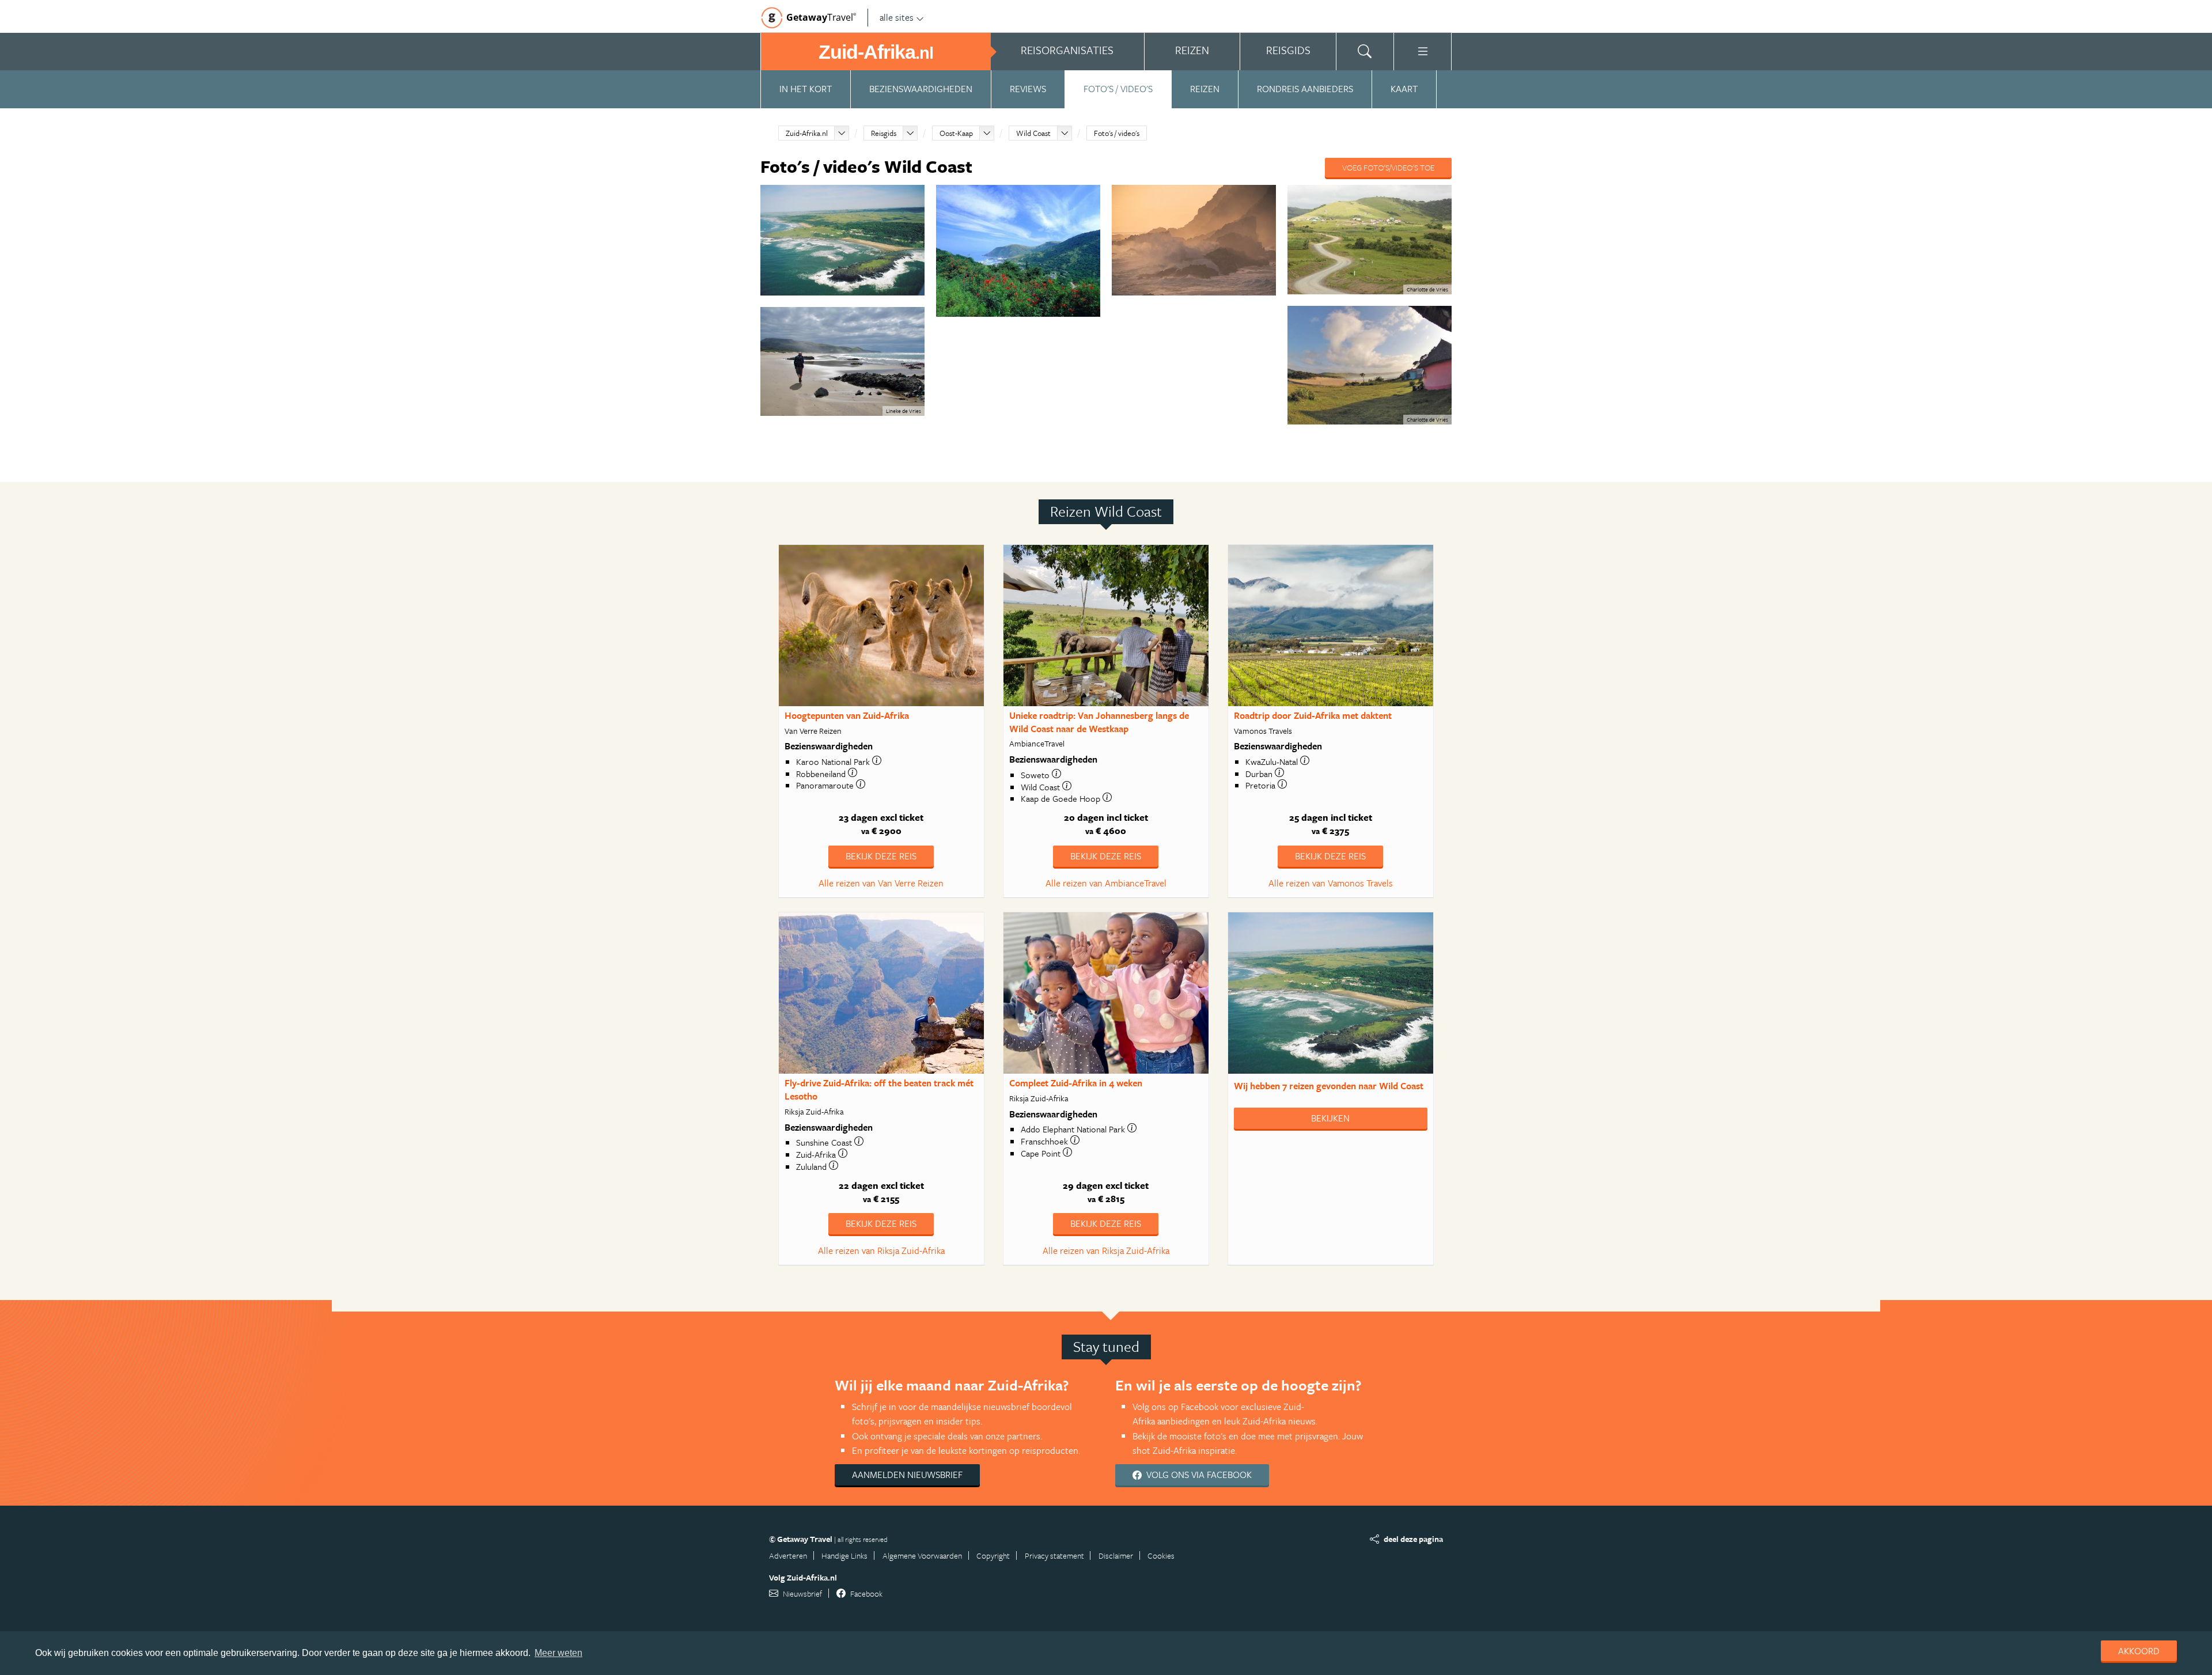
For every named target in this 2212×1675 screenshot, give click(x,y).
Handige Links (844, 1555)
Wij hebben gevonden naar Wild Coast (1329, 1086)
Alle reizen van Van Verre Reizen (881, 883)
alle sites (897, 17)
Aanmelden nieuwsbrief (907, 1475)
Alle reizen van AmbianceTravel (1106, 883)
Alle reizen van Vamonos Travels (1331, 883)
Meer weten (558, 1653)
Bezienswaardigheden (921, 89)
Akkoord (2139, 1651)
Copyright (993, 1555)
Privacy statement (1054, 1555)
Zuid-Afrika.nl (807, 133)
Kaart (1404, 89)
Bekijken (1330, 1118)
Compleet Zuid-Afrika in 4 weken (1076, 1083)
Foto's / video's (1118, 89)
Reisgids (884, 133)
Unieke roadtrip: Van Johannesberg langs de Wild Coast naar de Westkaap (1099, 722)
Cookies (1161, 1555)
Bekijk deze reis (881, 856)
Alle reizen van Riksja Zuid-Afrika (881, 1250)
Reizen (1205, 89)
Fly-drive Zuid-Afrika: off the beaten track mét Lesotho (879, 1089)
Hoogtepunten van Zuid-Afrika (847, 715)
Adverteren (788, 1555)
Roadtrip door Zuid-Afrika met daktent (1313, 715)
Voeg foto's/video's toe (1388, 167)
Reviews (1028, 89)
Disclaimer (1116, 1555)
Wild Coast (1033, 133)
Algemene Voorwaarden (922, 1555)
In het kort (806, 89)
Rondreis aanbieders (1305, 89)
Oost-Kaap (956, 133)
